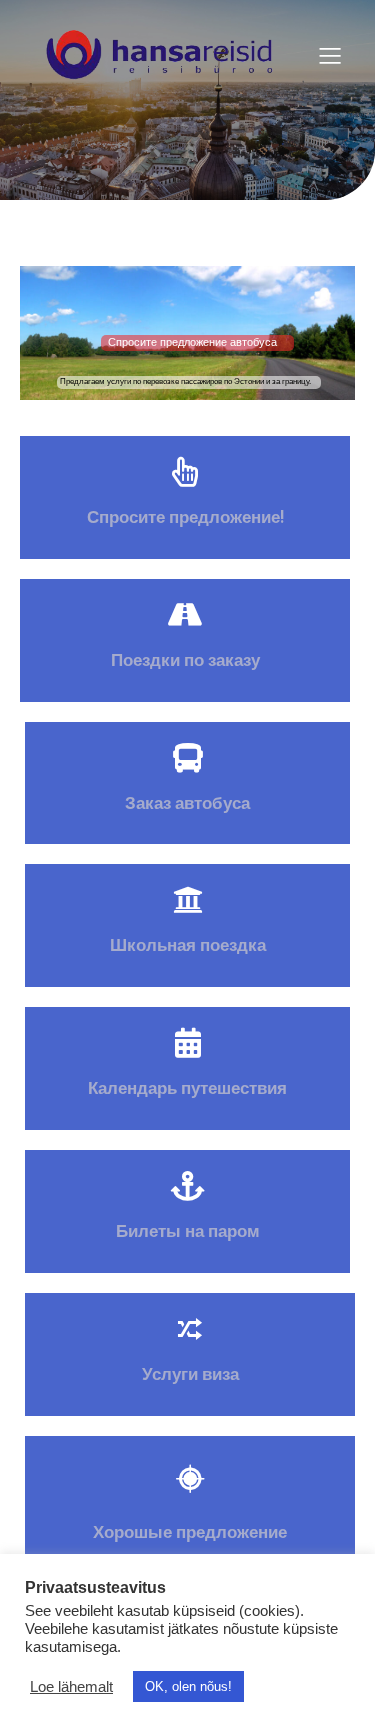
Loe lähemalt (71, 1687)
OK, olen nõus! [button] (188, 1686)
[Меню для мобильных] (330, 55)
